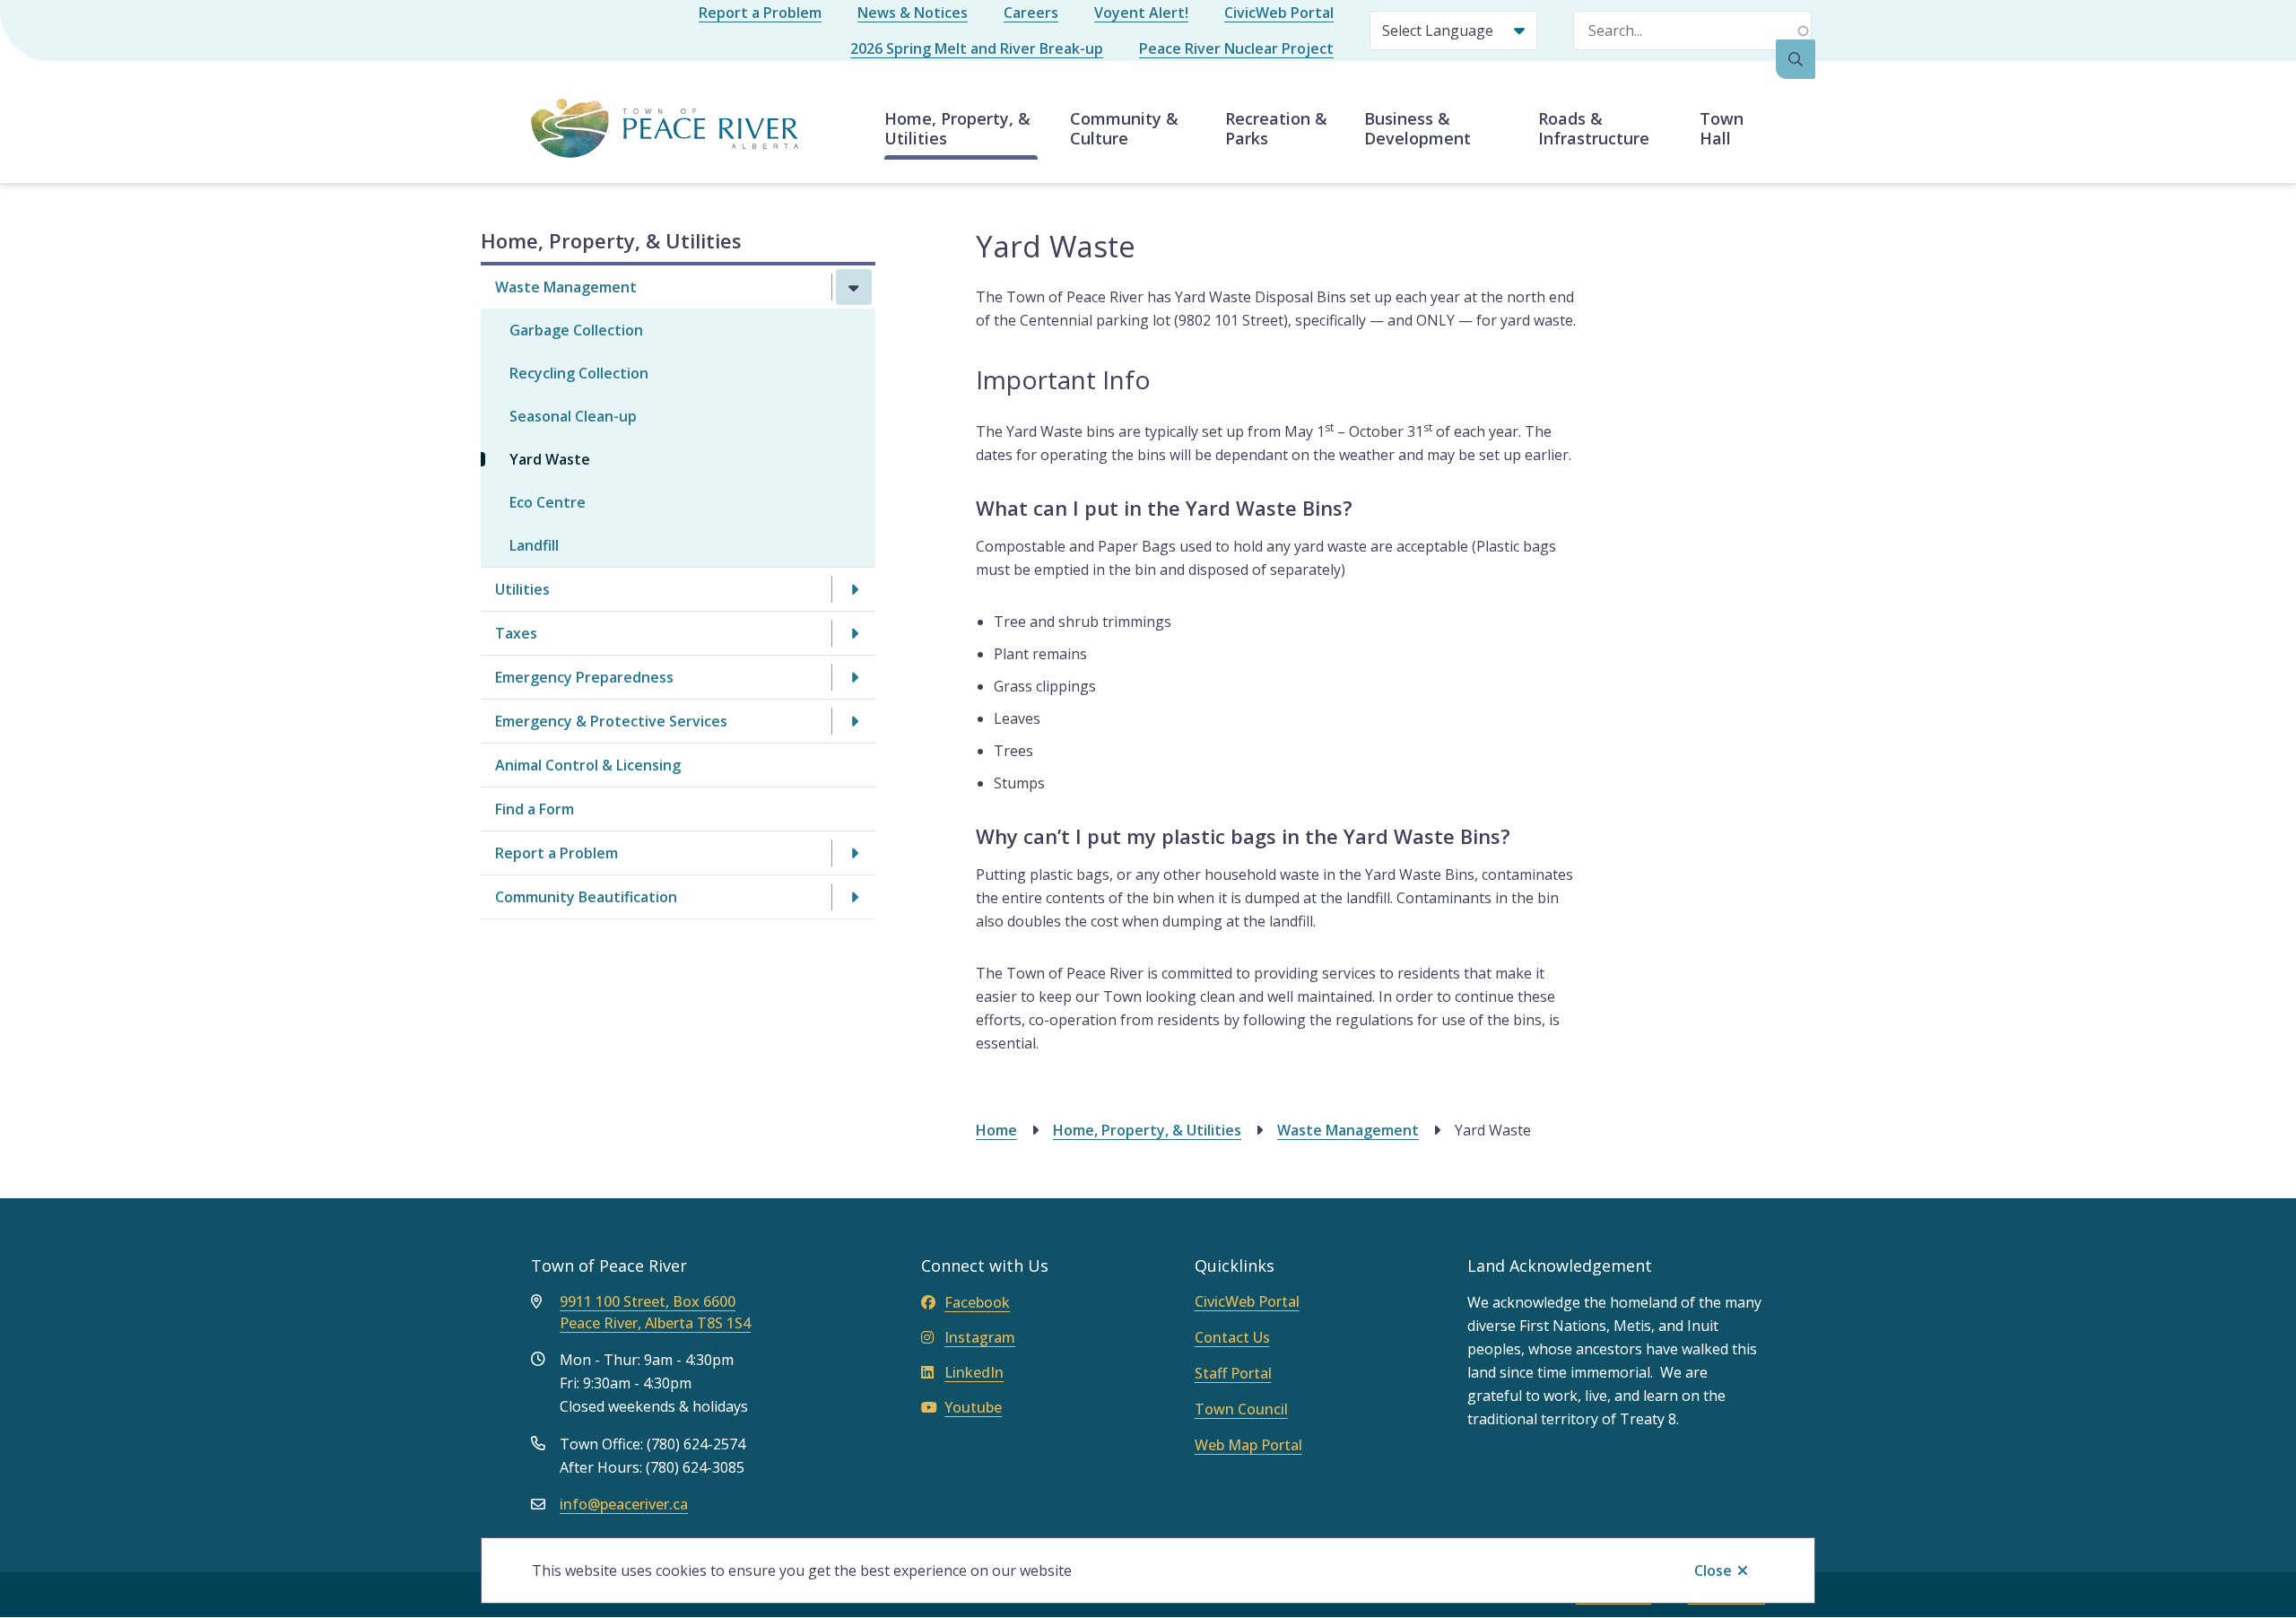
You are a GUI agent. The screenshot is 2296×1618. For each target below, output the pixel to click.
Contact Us (1232, 1337)
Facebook (977, 1302)
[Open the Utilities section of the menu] (854, 589)
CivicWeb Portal (1279, 13)
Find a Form (535, 809)
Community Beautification (586, 897)
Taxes (516, 633)
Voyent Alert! (1141, 13)
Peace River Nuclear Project (1236, 48)
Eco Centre (548, 502)
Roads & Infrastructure (1594, 128)
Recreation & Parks (1276, 128)
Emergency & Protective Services (611, 721)
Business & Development (1418, 128)
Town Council (1241, 1409)
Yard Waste (550, 459)
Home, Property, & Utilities (957, 128)
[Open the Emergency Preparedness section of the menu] (854, 677)
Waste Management (566, 287)
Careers (1031, 13)
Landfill (534, 545)
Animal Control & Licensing (588, 765)
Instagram (980, 1337)
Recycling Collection (579, 373)
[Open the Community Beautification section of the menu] (854, 897)
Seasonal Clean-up (573, 416)
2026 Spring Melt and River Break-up (977, 48)
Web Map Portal (1248, 1445)
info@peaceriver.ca (624, 1504)
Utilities (522, 589)
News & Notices (913, 13)
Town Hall (1722, 128)
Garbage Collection (576, 330)
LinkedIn (974, 1372)
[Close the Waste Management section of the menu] (854, 287)
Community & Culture (1124, 128)
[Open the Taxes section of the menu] (854, 633)
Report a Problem (760, 13)
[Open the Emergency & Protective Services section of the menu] (854, 721)
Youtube (973, 1407)
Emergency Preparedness (584, 677)
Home (996, 1130)
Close (1713, 1570)
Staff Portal (1233, 1373)
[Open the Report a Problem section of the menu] (854, 853)
